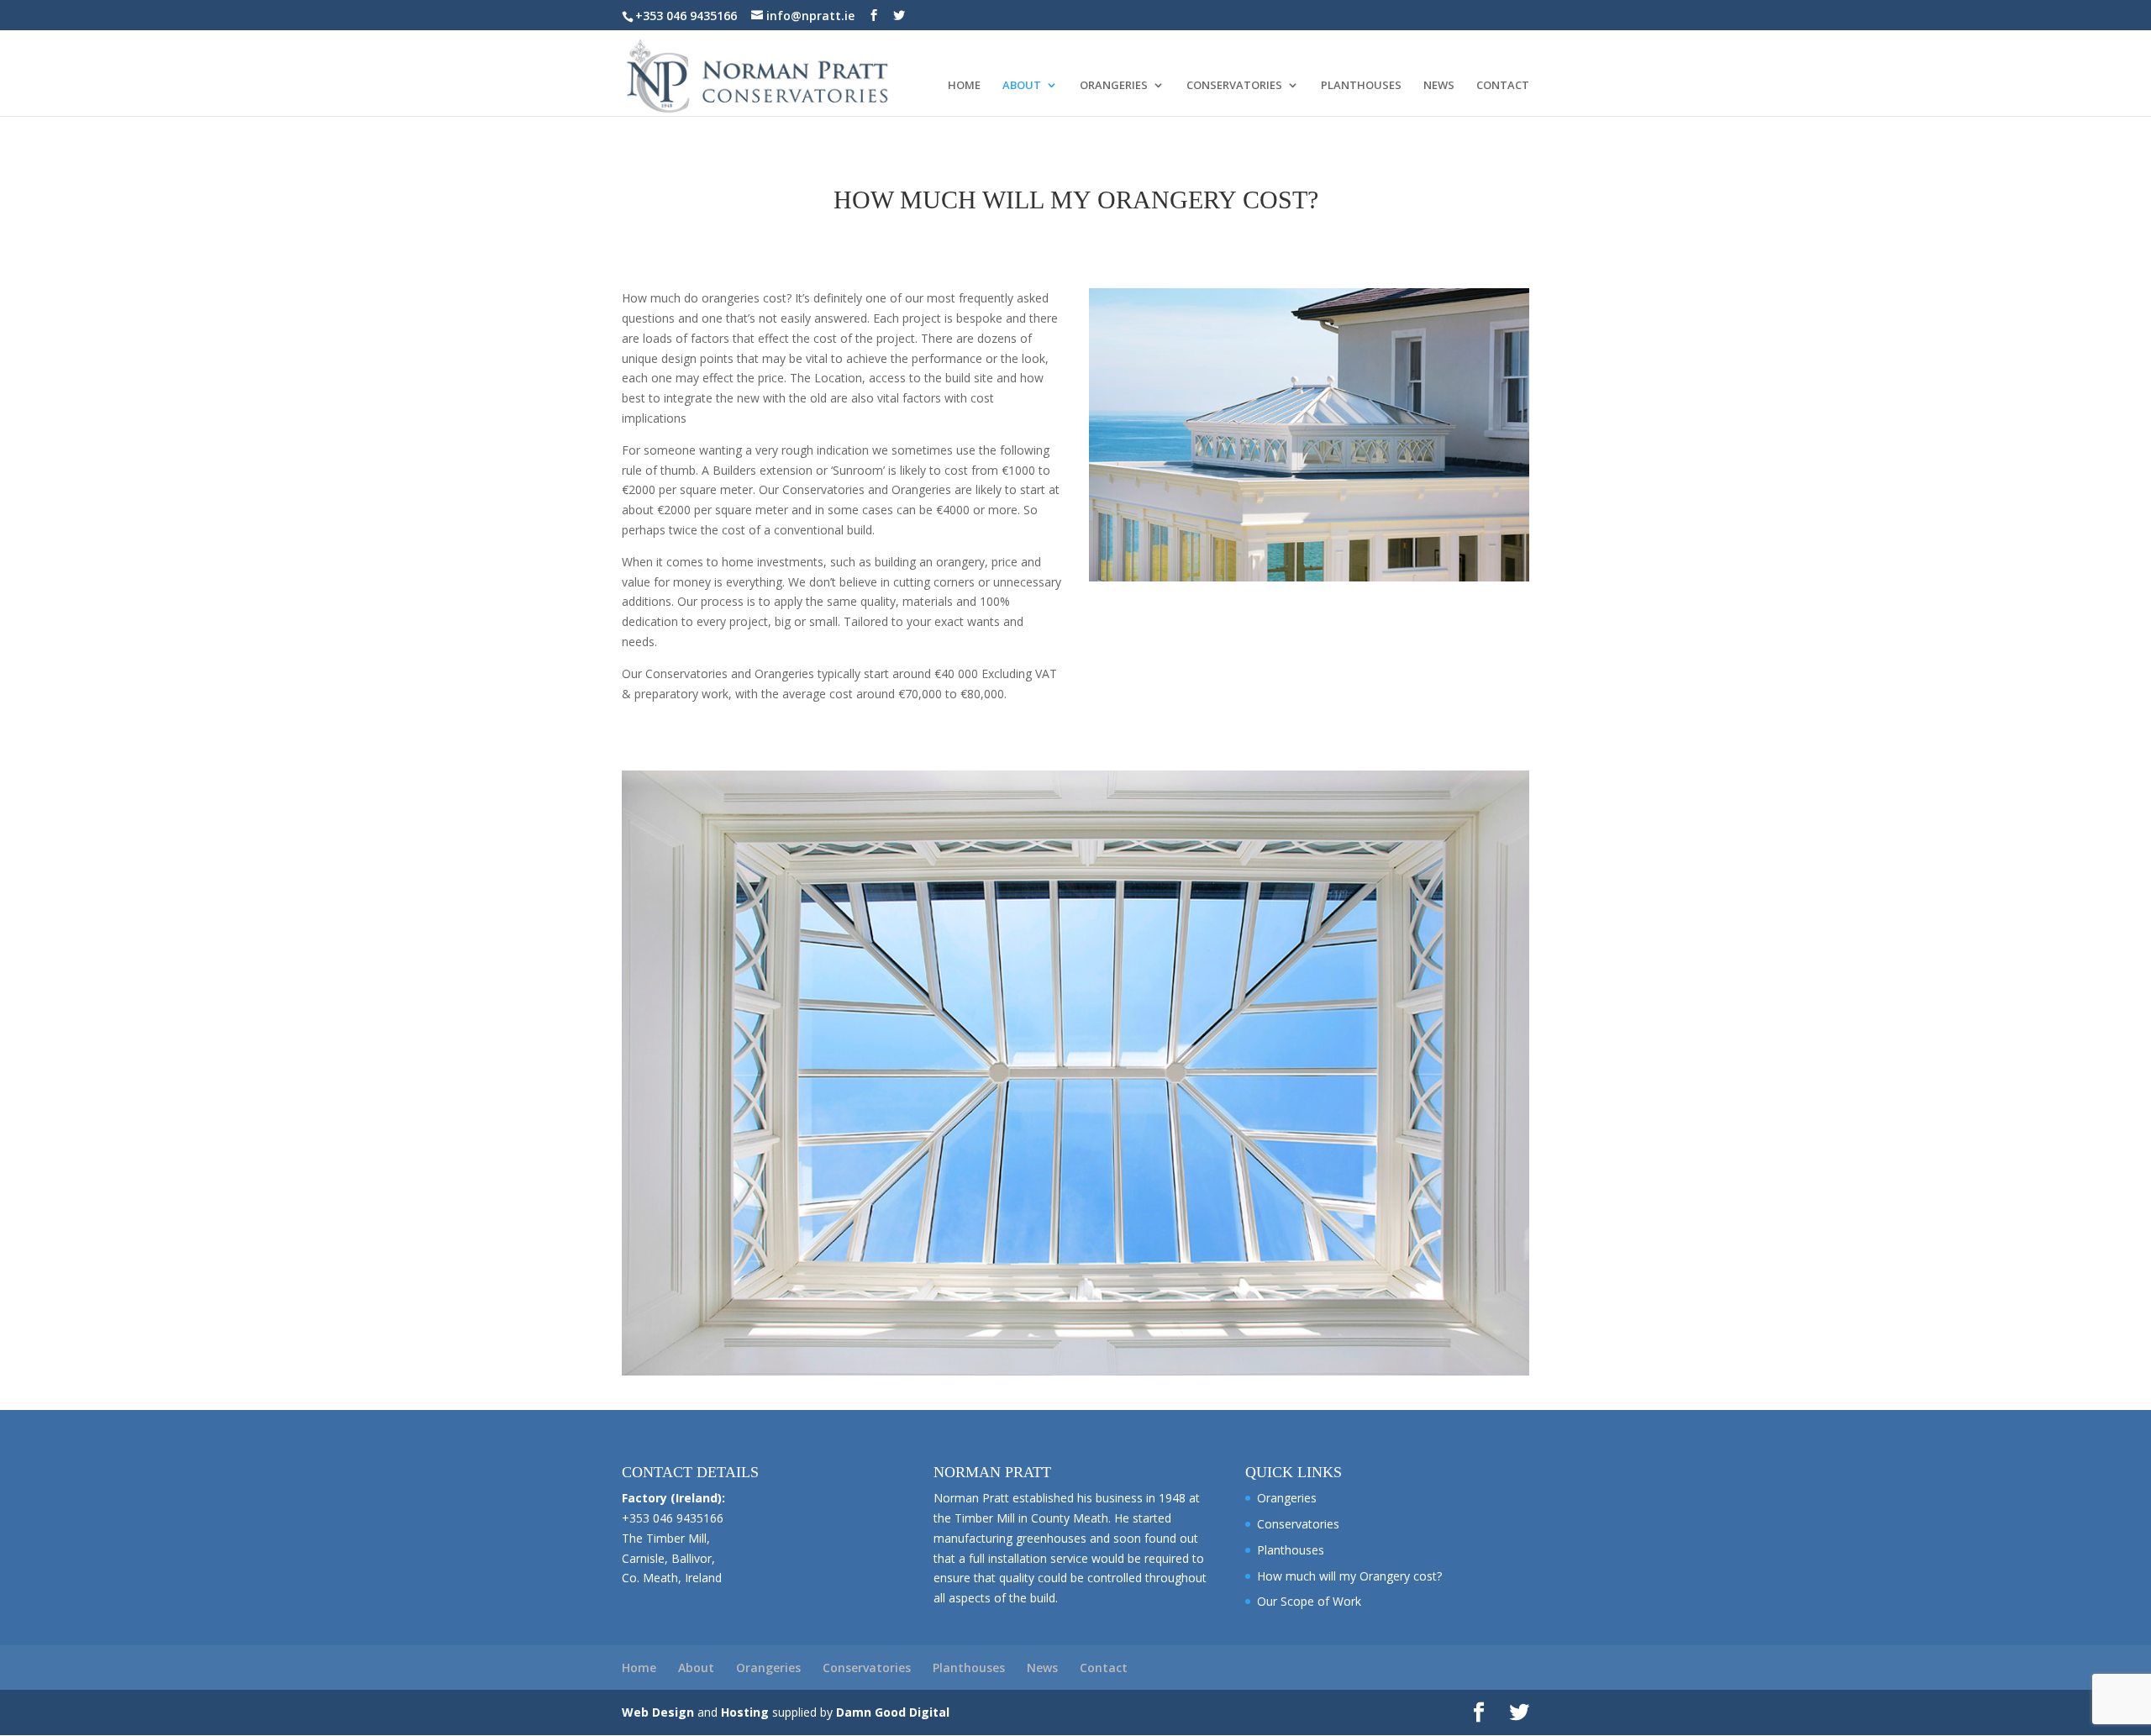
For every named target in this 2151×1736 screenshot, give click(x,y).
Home (964, 86)
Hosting (745, 1712)
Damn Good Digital (893, 1712)
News (1439, 86)
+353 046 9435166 (686, 16)
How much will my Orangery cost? (1349, 1576)
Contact (1503, 86)
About (1022, 86)
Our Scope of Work (1309, 1601)
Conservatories (1234, 86)
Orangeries (1114, 86)
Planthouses (1361, 86)
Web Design (658, 1712)
